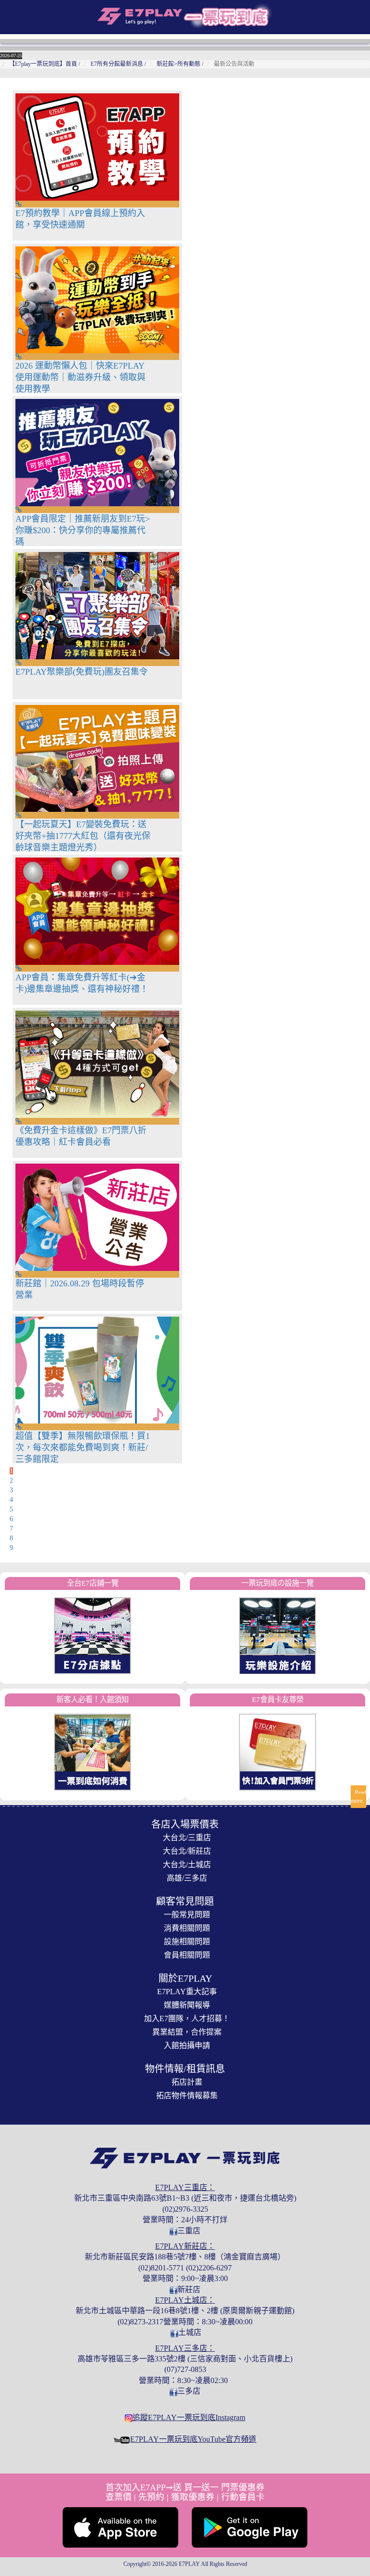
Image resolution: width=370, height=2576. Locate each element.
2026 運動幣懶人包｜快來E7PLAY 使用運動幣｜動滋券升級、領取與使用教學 (80, 377)
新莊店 (189, 2289)
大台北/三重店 (187, 1838)
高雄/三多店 (187, 1878)
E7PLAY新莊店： (185, 2246)
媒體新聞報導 (187, 2005)
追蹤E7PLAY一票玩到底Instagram (189, 2417)
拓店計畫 (187, 2082)
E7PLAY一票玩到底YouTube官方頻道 (193, 2439)
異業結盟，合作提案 (187, 2032)
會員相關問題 (187, 1955)
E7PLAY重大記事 (187, 1992)
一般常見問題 (187, 1915)
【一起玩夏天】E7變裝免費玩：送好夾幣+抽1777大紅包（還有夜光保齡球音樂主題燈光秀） (83, 836)
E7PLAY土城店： (185, 2300)
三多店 (189, 2391)
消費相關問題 (187, 1928)
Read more (358, 1797)
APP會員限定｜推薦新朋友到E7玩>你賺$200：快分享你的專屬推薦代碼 (83, 530)
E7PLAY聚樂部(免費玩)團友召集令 (82, 672)
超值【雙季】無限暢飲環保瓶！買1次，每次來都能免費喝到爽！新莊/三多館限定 (83, 1448)
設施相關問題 (187, 1942)
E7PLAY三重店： (185, 2187)
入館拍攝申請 (187, 2045)
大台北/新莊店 (187, 1851)
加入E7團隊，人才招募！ (187, 2019)
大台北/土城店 (187, 1865)
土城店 (190, 2332)
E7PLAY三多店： (185, 2348)
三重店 (189, 2231)
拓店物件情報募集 (187, 2095)
